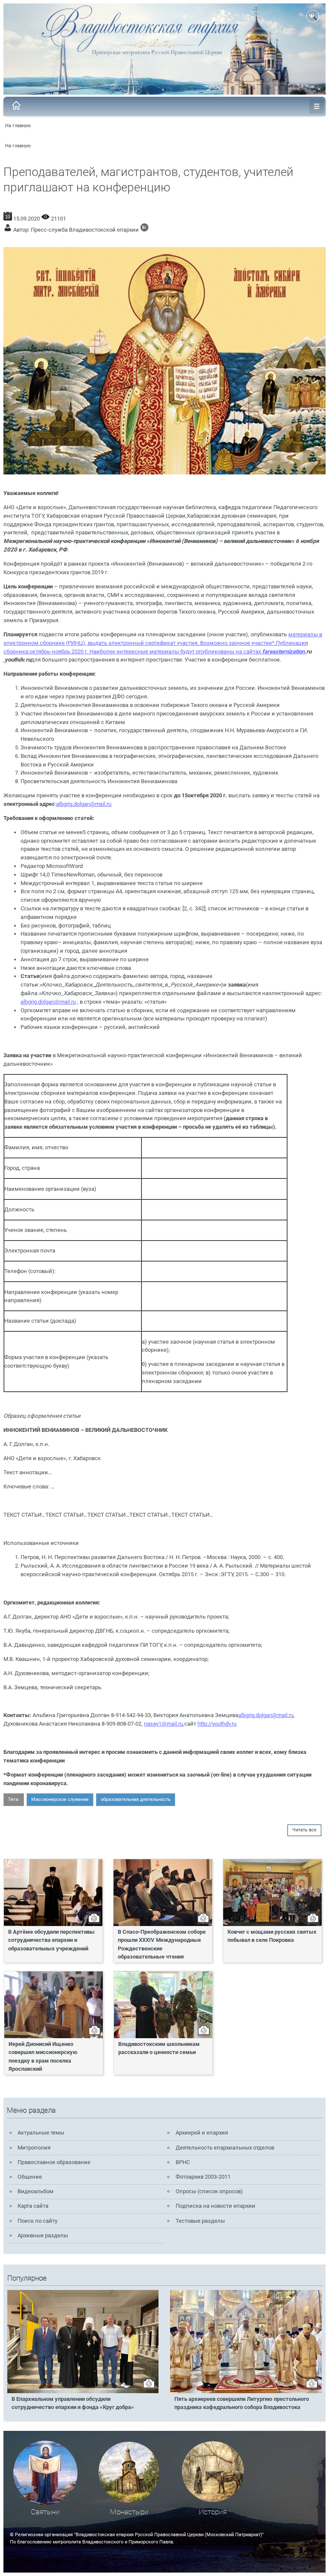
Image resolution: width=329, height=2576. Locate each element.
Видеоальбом (36, 2191)
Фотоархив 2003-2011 (203, 2177)
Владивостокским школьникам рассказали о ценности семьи (159, 2048)
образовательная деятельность (136, 1799)
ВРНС (183, 2162)
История (213, 2512)
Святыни (45, 2512)
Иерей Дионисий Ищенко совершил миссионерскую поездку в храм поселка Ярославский (43, 2056)
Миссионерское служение (60, 1799)
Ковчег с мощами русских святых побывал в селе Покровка (272, 1936)
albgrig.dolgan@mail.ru (84, 804)
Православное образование (54, 2162)
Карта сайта (33, 2206)
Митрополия (34, 2148)
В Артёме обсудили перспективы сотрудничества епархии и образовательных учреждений (51, 1940)
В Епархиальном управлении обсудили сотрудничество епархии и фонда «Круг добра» (73, 2403)
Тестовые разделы (200, 2221)
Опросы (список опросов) (209, 2191)
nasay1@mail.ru (163, 1724)
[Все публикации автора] (144, 230)
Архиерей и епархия (202, 2133)
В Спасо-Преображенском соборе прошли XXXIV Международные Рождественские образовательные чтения (162, 1944)
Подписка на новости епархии (215, 2206)
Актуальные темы (41, 2133)
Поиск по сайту (37, 2221)
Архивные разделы (43, 2235)
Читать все (304, 1830)
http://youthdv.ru (217, 1724)
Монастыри (129, 2512)
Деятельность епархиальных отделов (225, 2148)
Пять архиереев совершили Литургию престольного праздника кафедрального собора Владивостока (242, 2403)
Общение (30, 2177)
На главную (18, 126)
